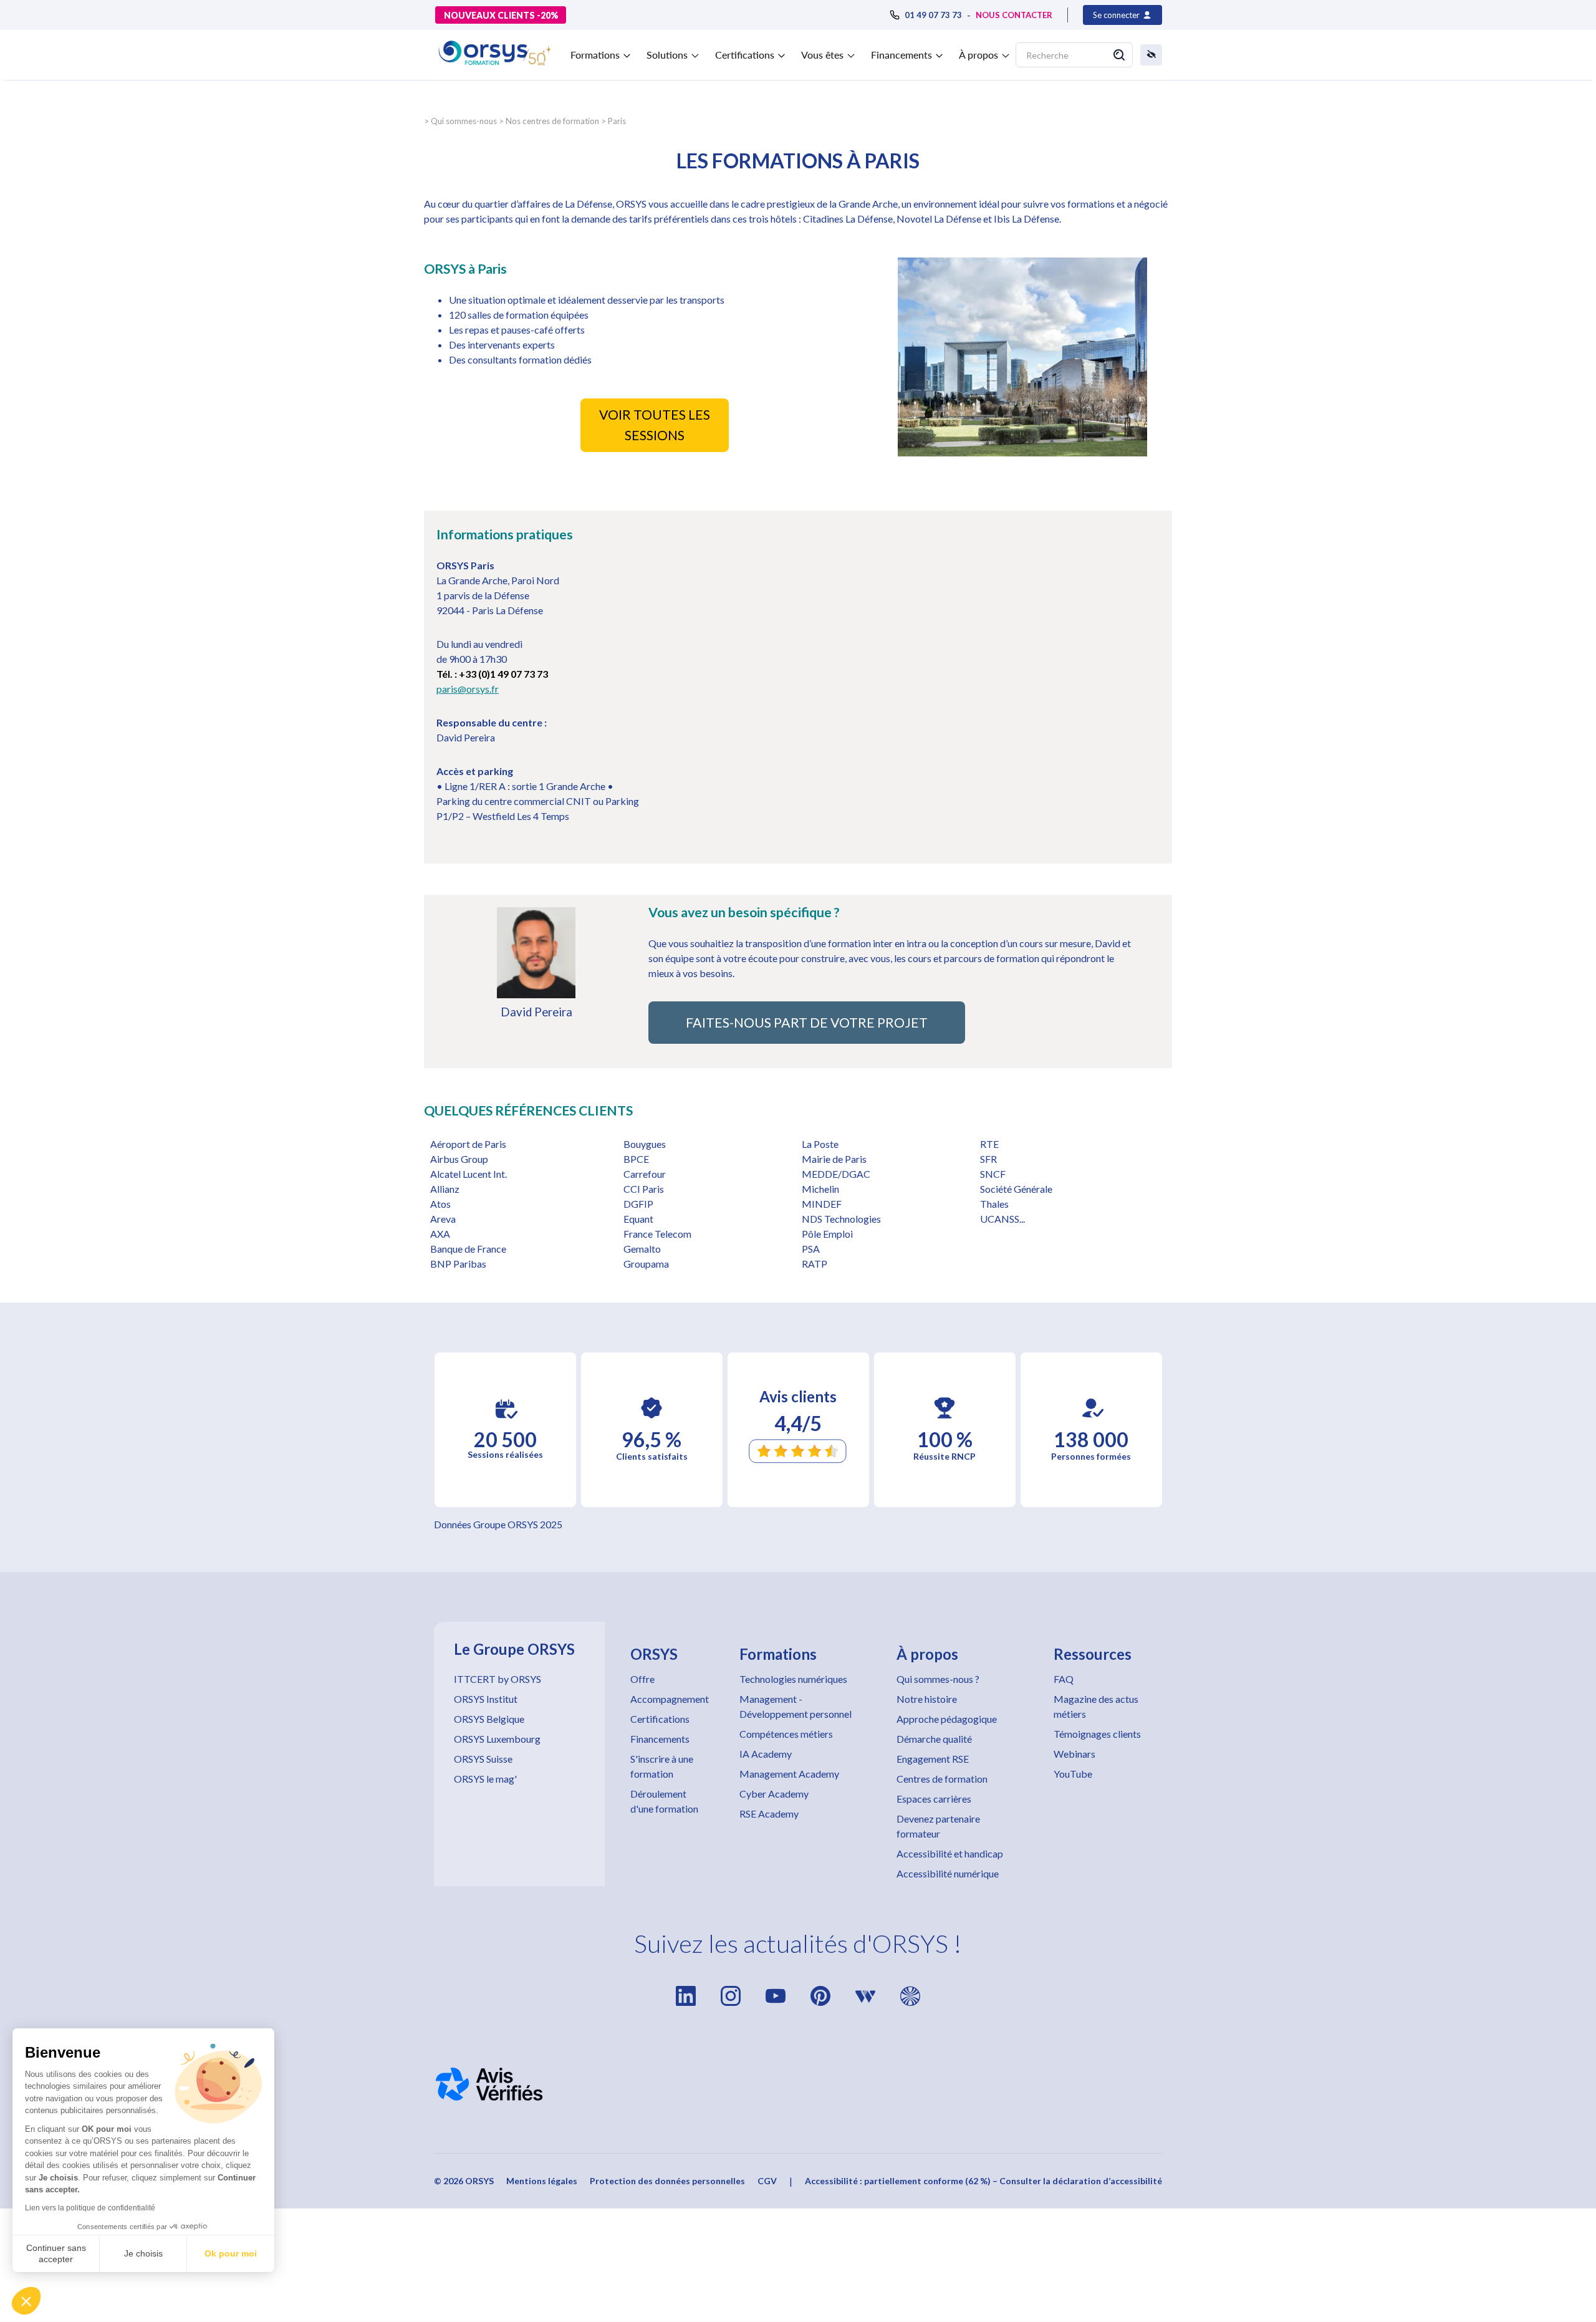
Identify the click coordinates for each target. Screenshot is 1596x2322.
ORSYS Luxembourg (497, 1739)
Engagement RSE (933, 1759)
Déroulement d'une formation (664, 1801)
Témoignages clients (1097, 1734)
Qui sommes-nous (464, 121)
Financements (660, 1739)
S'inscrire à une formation (662, 1766)
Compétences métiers (786, 1734)
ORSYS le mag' (485, 1779)
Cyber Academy (774, 1794)
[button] (26, 2301)
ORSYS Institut (486, 1699)
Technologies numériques (793, 1679)
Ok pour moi (231, 2253)
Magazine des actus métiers (1096, 1706)
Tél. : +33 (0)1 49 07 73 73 (492, 674)
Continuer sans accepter (56, 2253)
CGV (767, 2181)
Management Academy (789, 1774)
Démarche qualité (934, 1739)
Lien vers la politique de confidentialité (90, 2208)
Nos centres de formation (552, 121)
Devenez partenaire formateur (938, 1826)
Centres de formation (942, 1779)
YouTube (1073, 1774)
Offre (642, 1679)
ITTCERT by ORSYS (498, 1679)
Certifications (660, 1719)
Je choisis (143, 2253)
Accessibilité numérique (948, 1873)
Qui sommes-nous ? (938, 1679)
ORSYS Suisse (483, 1759)
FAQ (1064, 1679)
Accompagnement (670, 1699)
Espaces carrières (934, 1799)
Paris (617, 121)
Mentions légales (542, 2181)
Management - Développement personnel (796, 1706)
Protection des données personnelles (667, 2181)
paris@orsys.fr (468, 689)
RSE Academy (769, 1814)
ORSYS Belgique (489, 1719)
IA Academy (766, 1754)
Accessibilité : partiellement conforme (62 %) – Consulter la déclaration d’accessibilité (983, 2181)
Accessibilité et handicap (950, 1853)
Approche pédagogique (947, 1719)
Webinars (1074, 1754)
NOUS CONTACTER (1014, 15)
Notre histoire (927, 1699)
